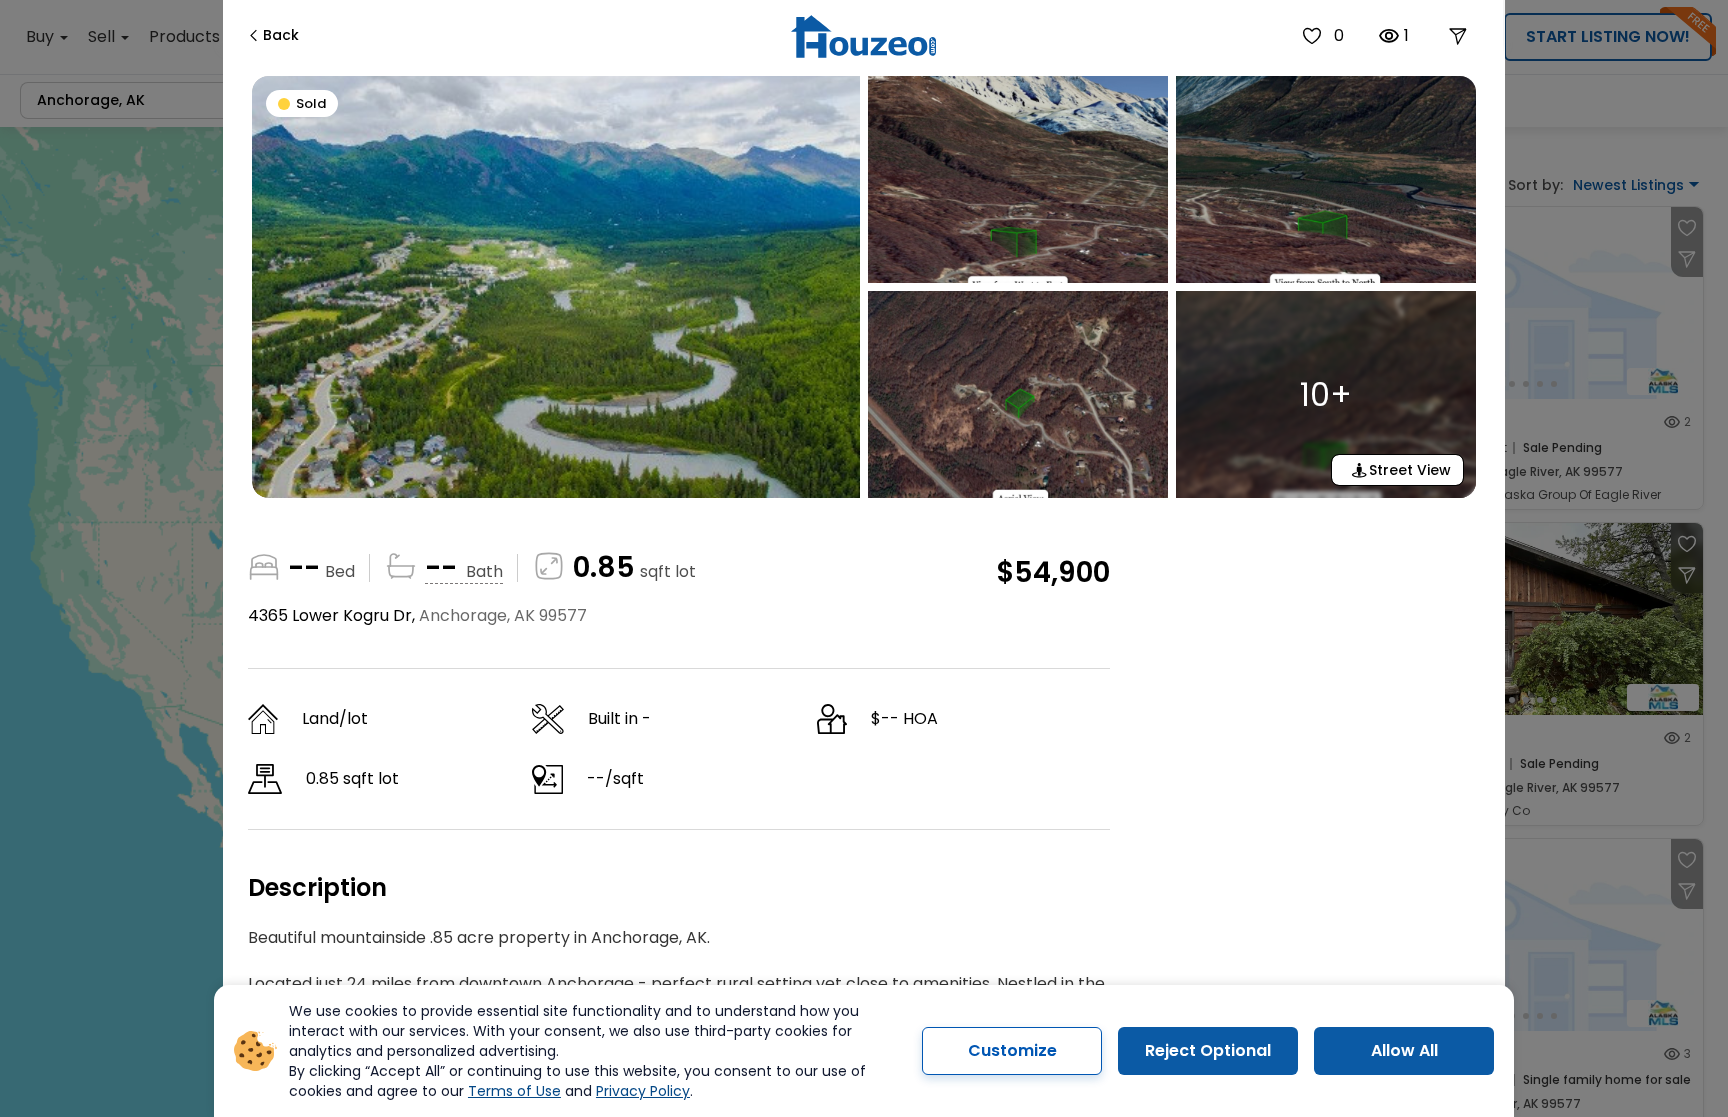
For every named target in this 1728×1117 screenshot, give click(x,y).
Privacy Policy (643, 1091)
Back (281, 35)
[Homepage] (863, 36)
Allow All (1404, 1050)
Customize (1012, 1050)
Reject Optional (1208, 1050)
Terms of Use (514, 1091)
